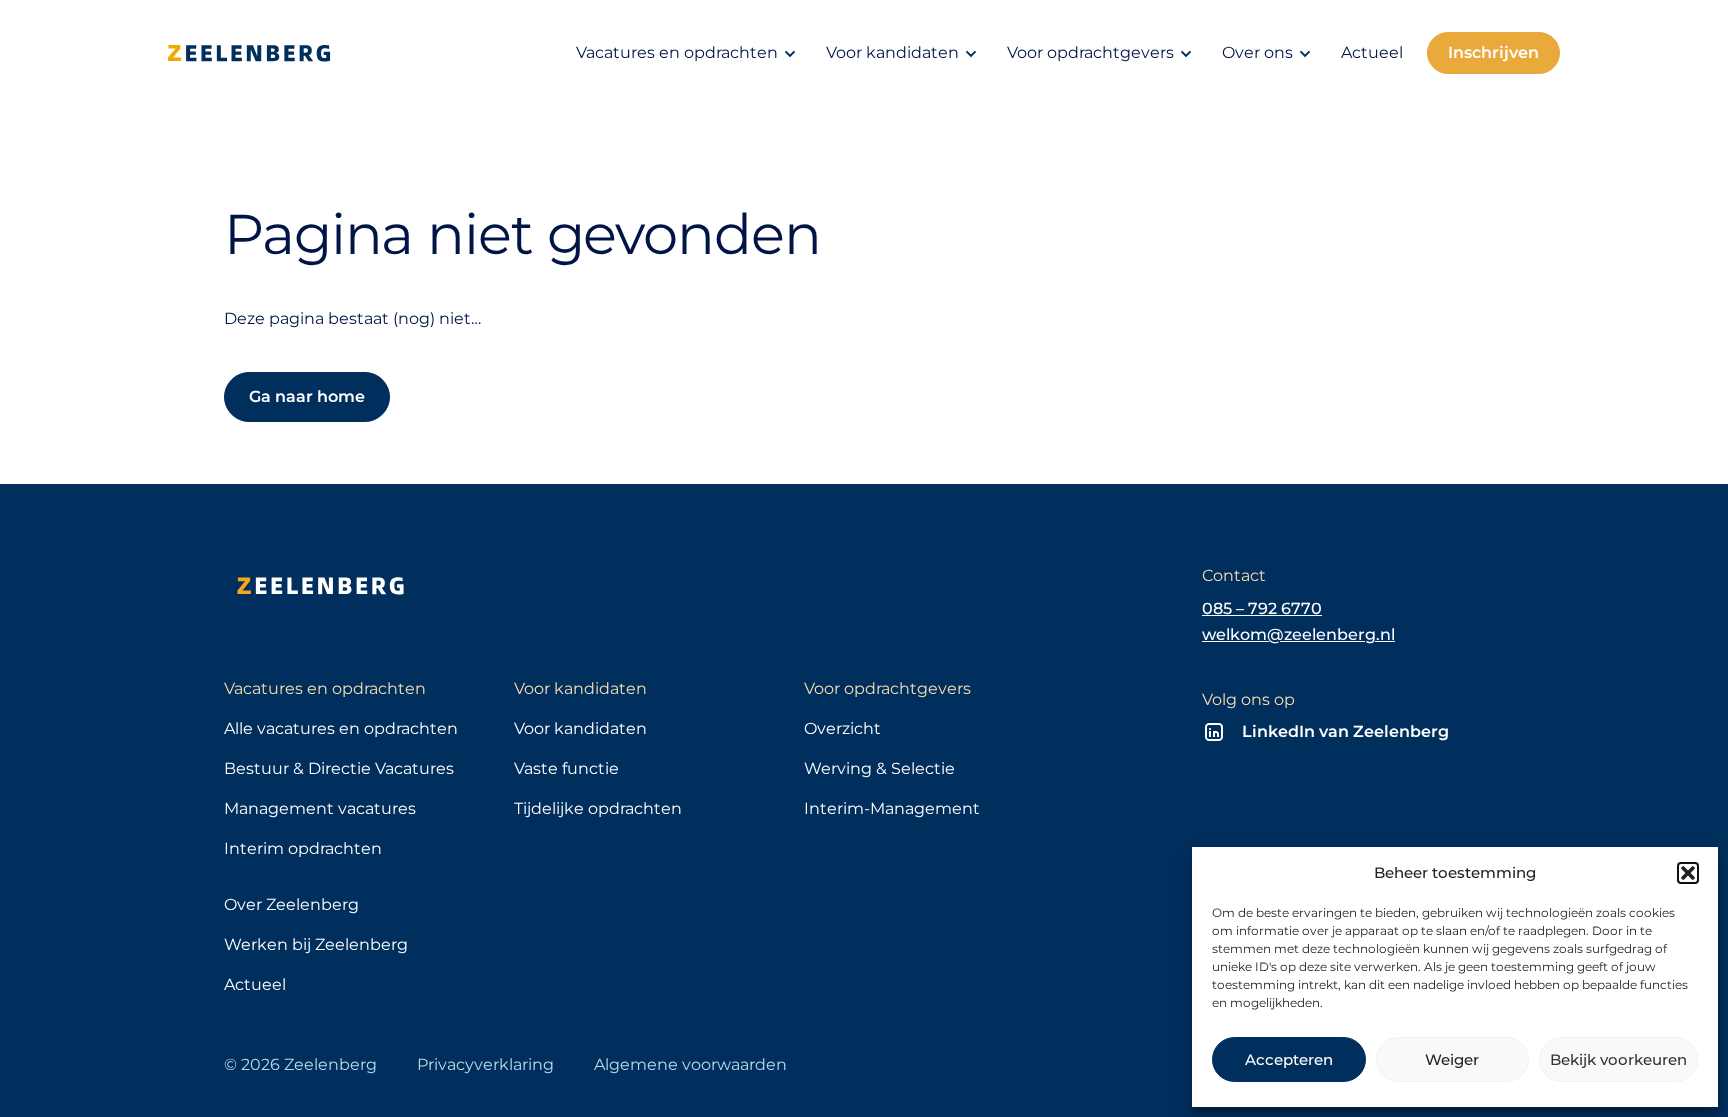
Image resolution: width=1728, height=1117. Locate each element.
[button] (1688, 873)
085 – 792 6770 (1262, 608)
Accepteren (1289, 1059)
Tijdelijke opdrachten (598, 808)
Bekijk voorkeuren (1618, 1059)
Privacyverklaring (485, 1064)
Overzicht (842, 728)
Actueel (1372, 52)
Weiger (1452, 1059)
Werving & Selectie (879, 768)
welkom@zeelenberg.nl (1298, 634)
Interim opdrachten (303, 848)
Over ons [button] (1257, 52)
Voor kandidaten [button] (892, 52)
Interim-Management (892, 808)
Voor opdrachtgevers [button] (1090, 52)
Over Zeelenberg (291, 904)
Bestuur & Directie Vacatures (339, 768)
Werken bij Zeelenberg (316, 944)
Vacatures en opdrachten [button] (677, 52)
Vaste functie (566, 768)
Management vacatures (320, 808)
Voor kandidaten (580, 728)
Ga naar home (307, 396)
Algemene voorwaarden (690, 1064)
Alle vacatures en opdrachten (341, 728)
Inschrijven (1493, 52)
